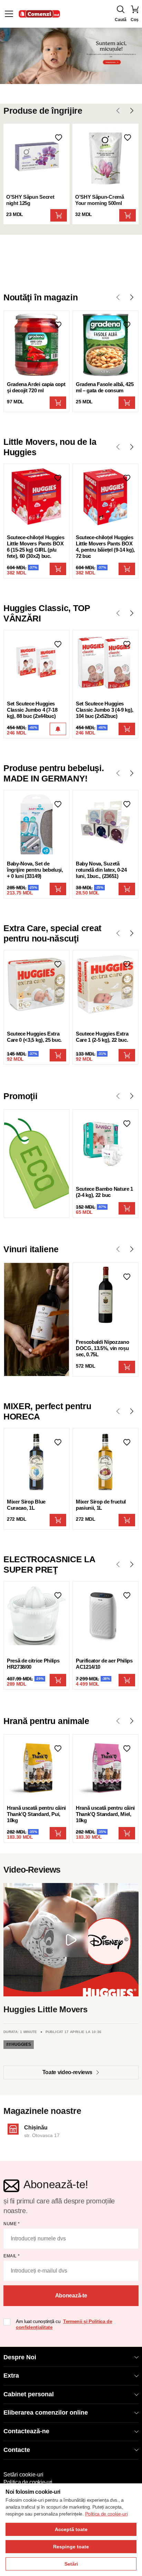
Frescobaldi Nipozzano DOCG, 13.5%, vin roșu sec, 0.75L (102, 1348)
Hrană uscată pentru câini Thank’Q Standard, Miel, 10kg (105, 1814)
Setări (71, 2564)
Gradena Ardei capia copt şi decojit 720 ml (36, 387)
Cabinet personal (29, 2394)
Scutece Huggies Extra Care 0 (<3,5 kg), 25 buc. (34, 1037)
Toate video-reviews (67, 2072)
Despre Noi (20, 2357)
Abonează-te (71, 2296)
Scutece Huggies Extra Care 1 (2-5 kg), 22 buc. (102, 1037)
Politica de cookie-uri (28, 2482)
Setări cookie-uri (23, 2475)
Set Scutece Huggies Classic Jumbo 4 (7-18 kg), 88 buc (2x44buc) (32, 710)
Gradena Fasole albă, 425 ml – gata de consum (105, 387)
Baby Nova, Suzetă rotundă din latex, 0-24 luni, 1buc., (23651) (101, 870)
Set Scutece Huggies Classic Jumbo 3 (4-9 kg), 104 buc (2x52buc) (105, 710)
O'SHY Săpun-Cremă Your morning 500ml (100, 200)
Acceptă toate (71, 2529)
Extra (11, 2376)
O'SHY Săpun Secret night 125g (30, 200)
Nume (12, 2224)
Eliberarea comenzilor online (46, 2413)
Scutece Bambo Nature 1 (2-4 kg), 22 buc (104, 1192)
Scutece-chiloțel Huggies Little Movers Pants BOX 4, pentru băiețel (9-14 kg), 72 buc (105, 547)
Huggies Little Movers (45, 2009)
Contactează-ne (26, 2431)
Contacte (17, 2450)
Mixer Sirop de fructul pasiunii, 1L (101, 1505)
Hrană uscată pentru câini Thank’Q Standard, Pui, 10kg (36, 1814)
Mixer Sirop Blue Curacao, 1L (26, 1505)
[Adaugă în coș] (59, 215)
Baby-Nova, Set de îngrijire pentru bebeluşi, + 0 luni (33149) (35, 870)
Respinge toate (71, 2547)
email (12, 2256)
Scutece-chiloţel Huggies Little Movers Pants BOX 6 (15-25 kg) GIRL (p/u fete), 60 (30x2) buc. (35, 547)
